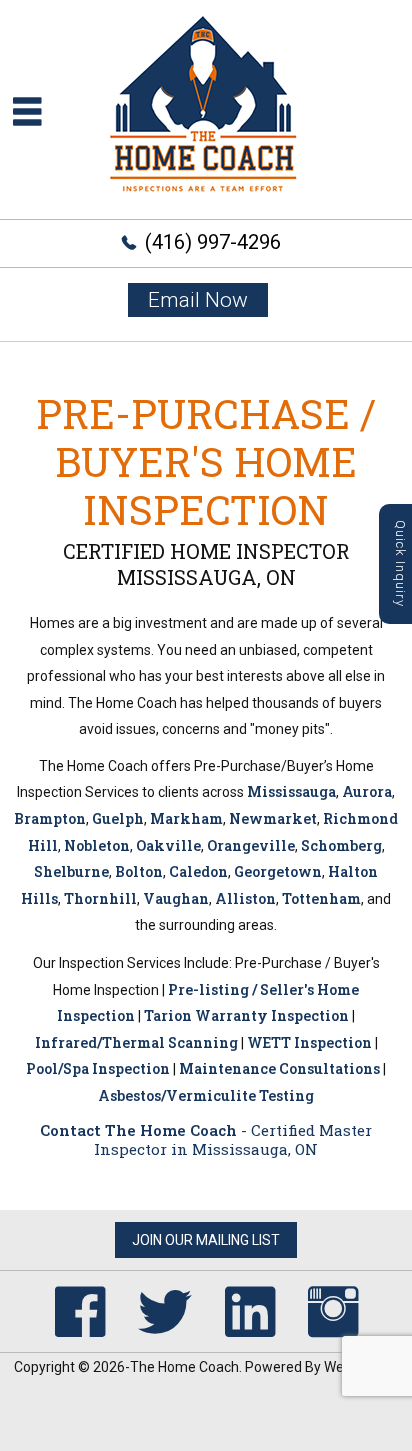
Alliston (245, 898)
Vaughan (176, 898)
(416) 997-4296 (213, 242)
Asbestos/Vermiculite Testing (206, 1095)
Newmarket (273, 818)
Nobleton (97, 845)
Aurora (367, 791)
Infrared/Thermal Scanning (136, 1042)
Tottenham (321, 898)
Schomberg (341, 845)
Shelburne (71, 871)
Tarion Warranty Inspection (246, 1015)
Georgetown (278, 871)
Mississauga (291, 791)
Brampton (50, 818)
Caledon (198, 871)
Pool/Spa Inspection (98, 1068)
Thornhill (100, 898)
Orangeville (251, 845)
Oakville (168, 845)
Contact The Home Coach (138, 1130)
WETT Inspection (309, 1042)
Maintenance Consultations (279, 1068)
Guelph (118, 818)
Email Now (198, 300)
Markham (186, 818)
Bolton (139, 871)
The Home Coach (184, 1367)
